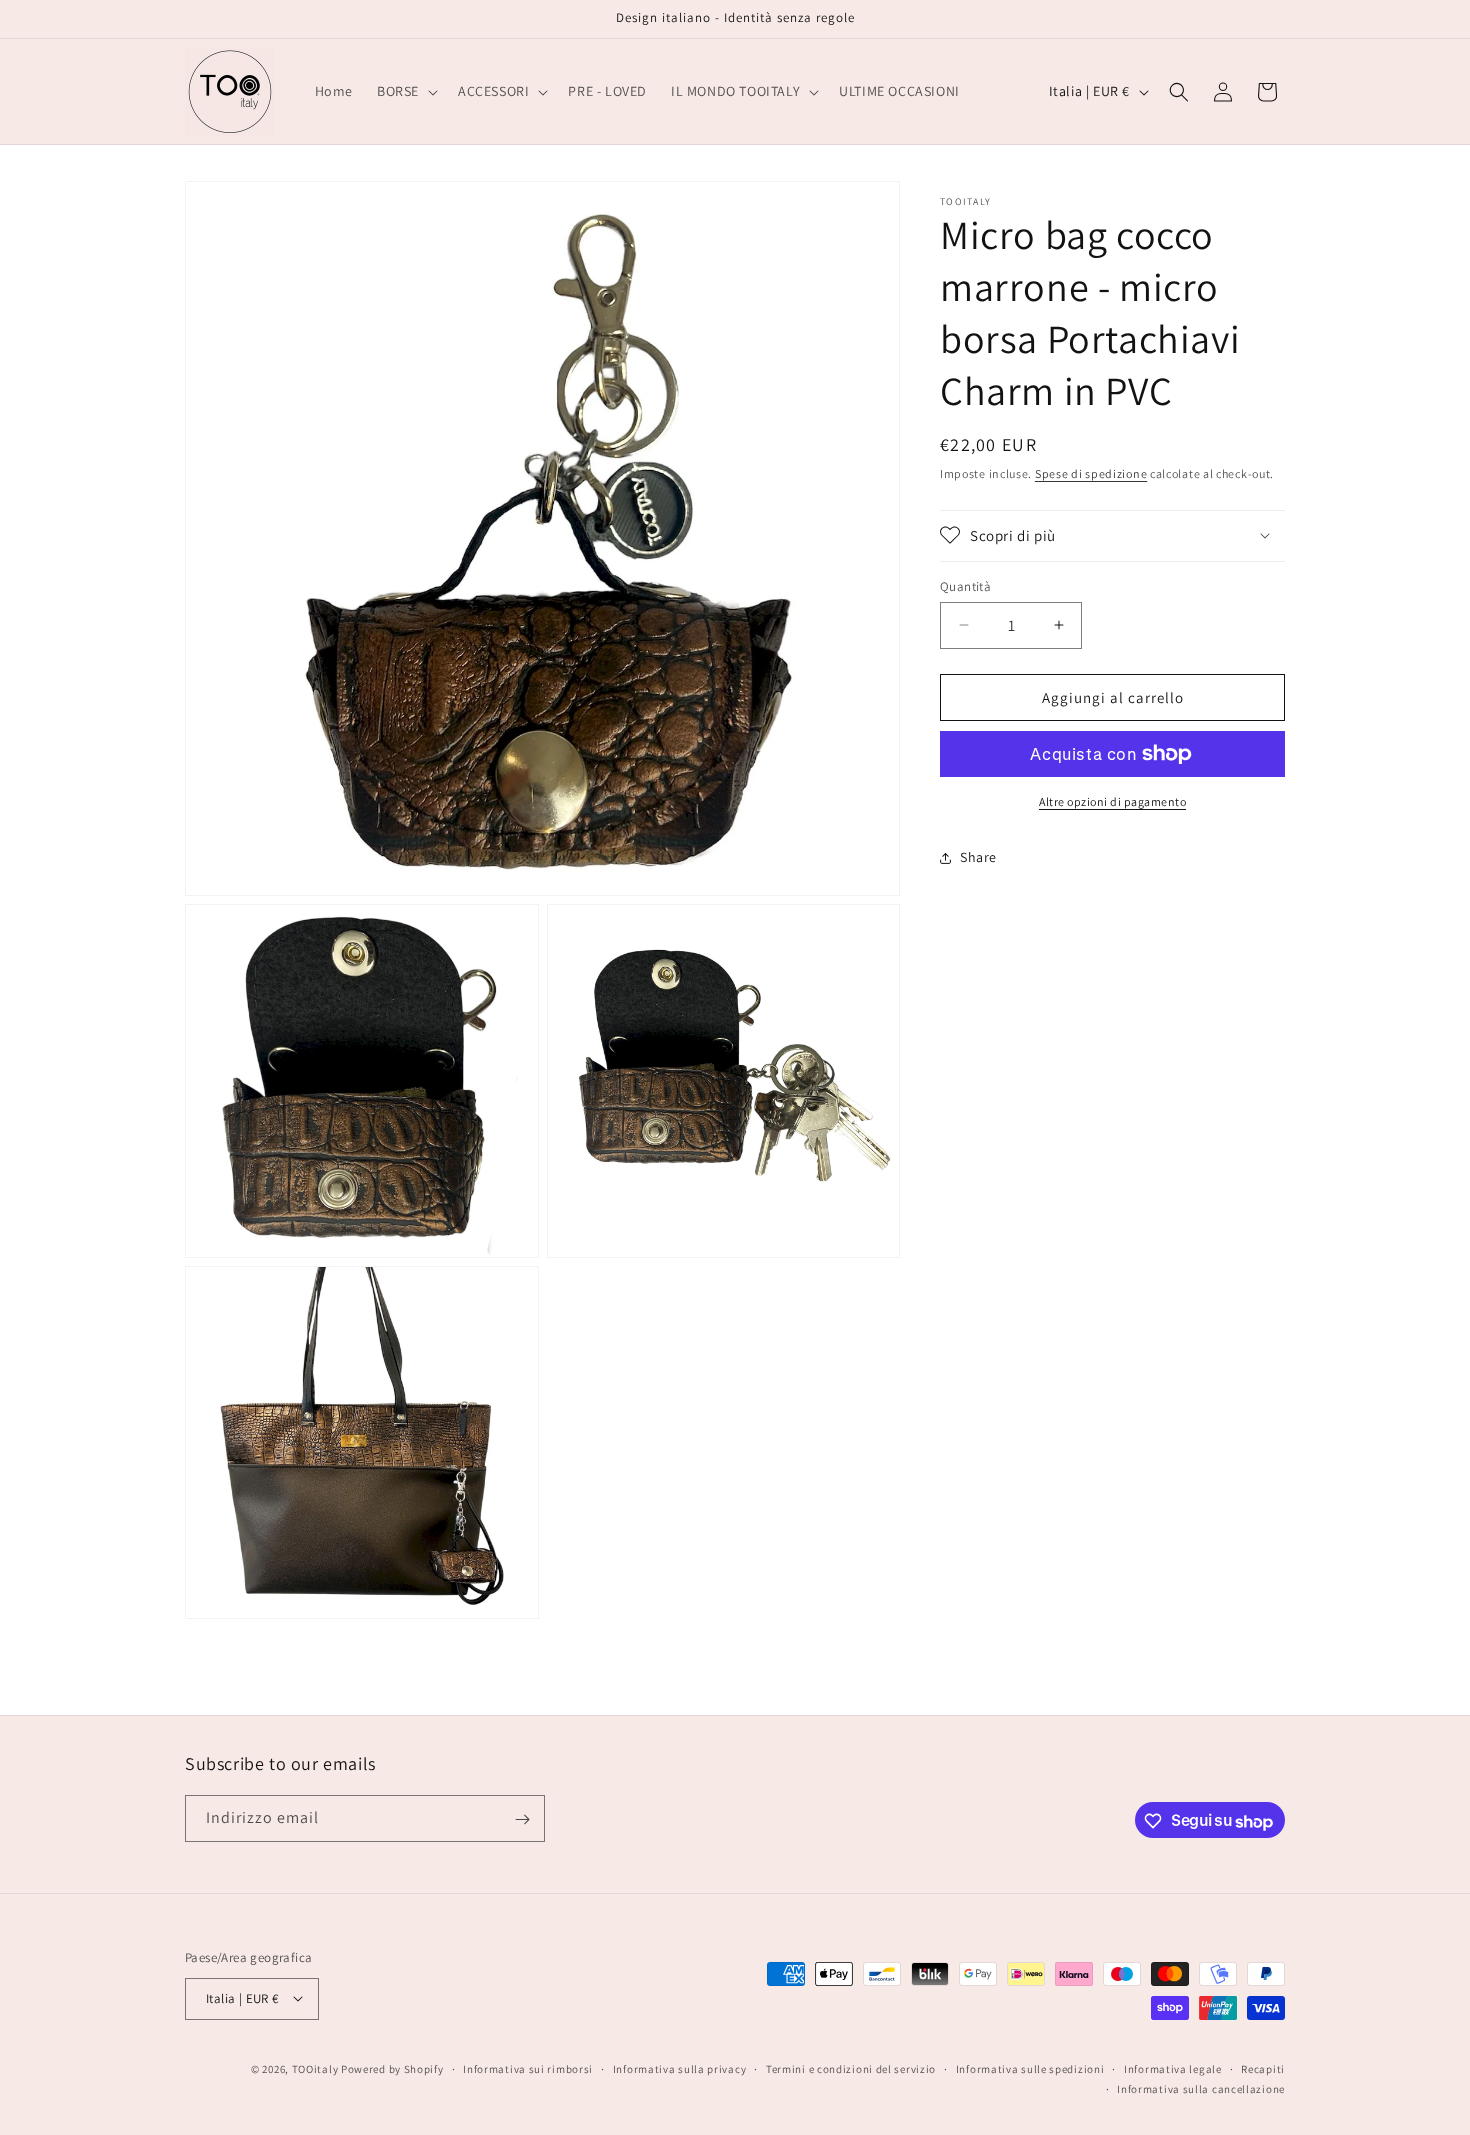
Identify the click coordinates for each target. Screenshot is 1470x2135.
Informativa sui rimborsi (528, 2068)
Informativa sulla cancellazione (1201, 2088)
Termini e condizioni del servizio (851, 2068)
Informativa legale (1173, 2068)
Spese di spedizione (1091, 473)
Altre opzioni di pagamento (1112, 801)
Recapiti (1263, 2068)
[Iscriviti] (522, 1819)
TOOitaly (315, 2068)
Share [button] (978, 857)
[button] (405, 91)
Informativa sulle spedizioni (1030, 2068)
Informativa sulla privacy (680, 2068)
